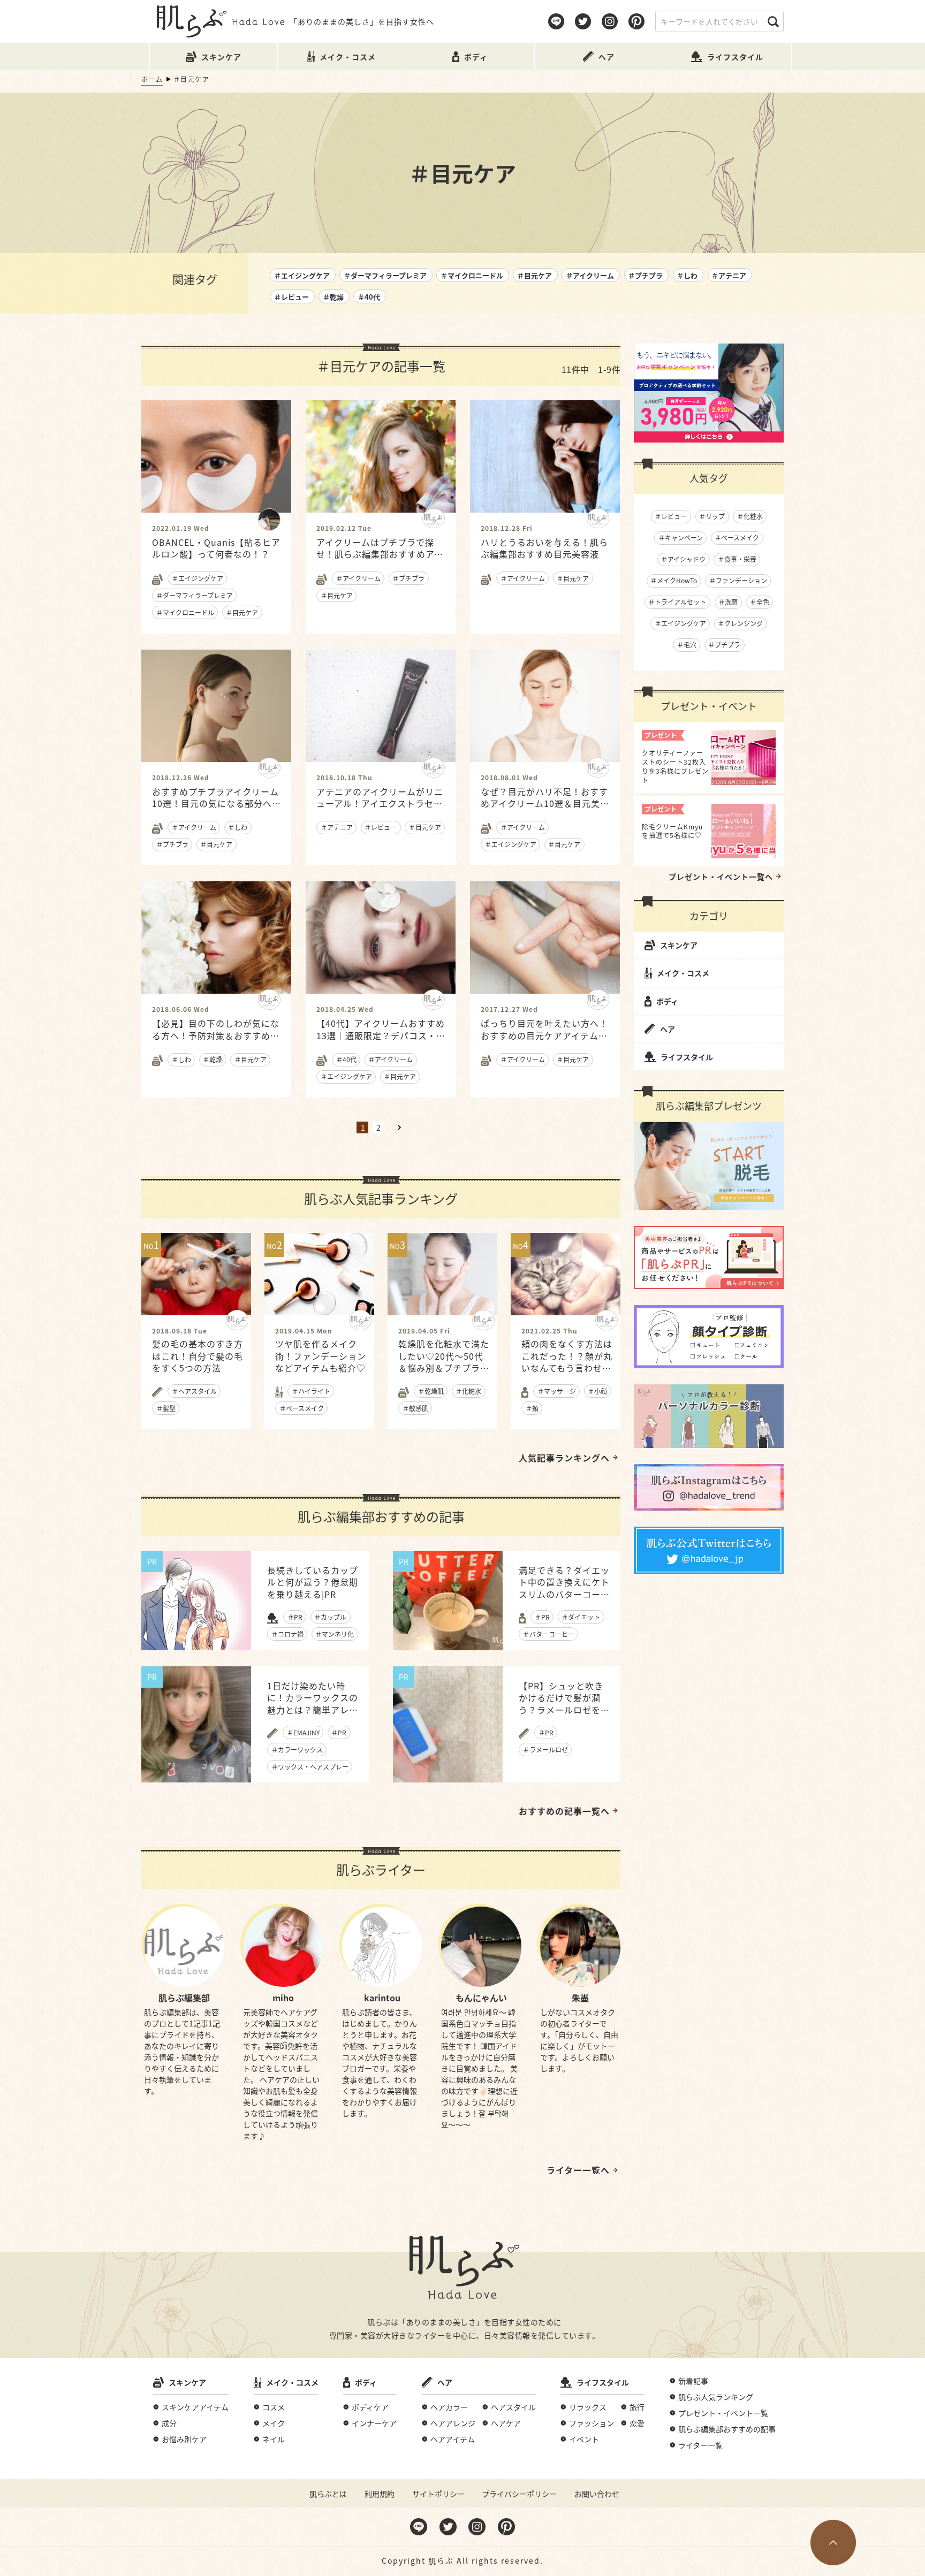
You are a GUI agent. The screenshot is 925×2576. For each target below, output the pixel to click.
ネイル (274, 2439)
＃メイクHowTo (674, 580)
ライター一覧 (700, 2445)
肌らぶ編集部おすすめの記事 (727, 2429)
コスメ (274, 2407)
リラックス (588, 2407)
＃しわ (687, 275)
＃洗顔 (728, 602)
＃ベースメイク (737, 538)
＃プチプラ (645, 275)
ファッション (592, 2423)
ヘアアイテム (453, 2439)
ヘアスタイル (513, 2407)
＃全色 (760, 602)
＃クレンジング (740, 623)
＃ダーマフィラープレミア (385, 275)
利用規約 (380, 2494)
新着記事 (693, 2381)
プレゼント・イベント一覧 (723, 2413)
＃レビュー (291, 297)
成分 (169, 2423)
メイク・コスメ (683, 973)
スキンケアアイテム (195, 2407)
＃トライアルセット (677, 602)
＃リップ (712, 516)
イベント (584, 2439)
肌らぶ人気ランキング (716, 2397)
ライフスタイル (687, 1057)
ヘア (668, 1029)
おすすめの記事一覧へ (564, 1811)
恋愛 (637, 2423)
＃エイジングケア (302, 275)
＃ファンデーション (738, 580)
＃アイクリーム (590, 275)
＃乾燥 (333, 297)
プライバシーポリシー (519, 2494)
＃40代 (369, 297)
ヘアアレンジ (453, 2423)
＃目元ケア (534, 275)
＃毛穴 (687, 645)
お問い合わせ (597, 2494)
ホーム (152, 79)
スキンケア (679, 945)
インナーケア (374, 2423)
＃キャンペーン (681, 538)
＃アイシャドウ (683, 559)
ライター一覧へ (578, 2170)
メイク (274, 2423)
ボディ (667, 1001)
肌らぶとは (328, 2494)
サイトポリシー (438, 2494)
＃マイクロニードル (472, 275)
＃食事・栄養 (737, 559)
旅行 (637, 2407)
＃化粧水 (750, 516)
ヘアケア (506, 2423)
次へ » (399, 1127)
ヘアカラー (449, 2407)
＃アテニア (729, 275)
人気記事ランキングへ (564, 1458)
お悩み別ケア (184, 2439)
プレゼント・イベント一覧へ (721, 877)
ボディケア (370, 2407)
